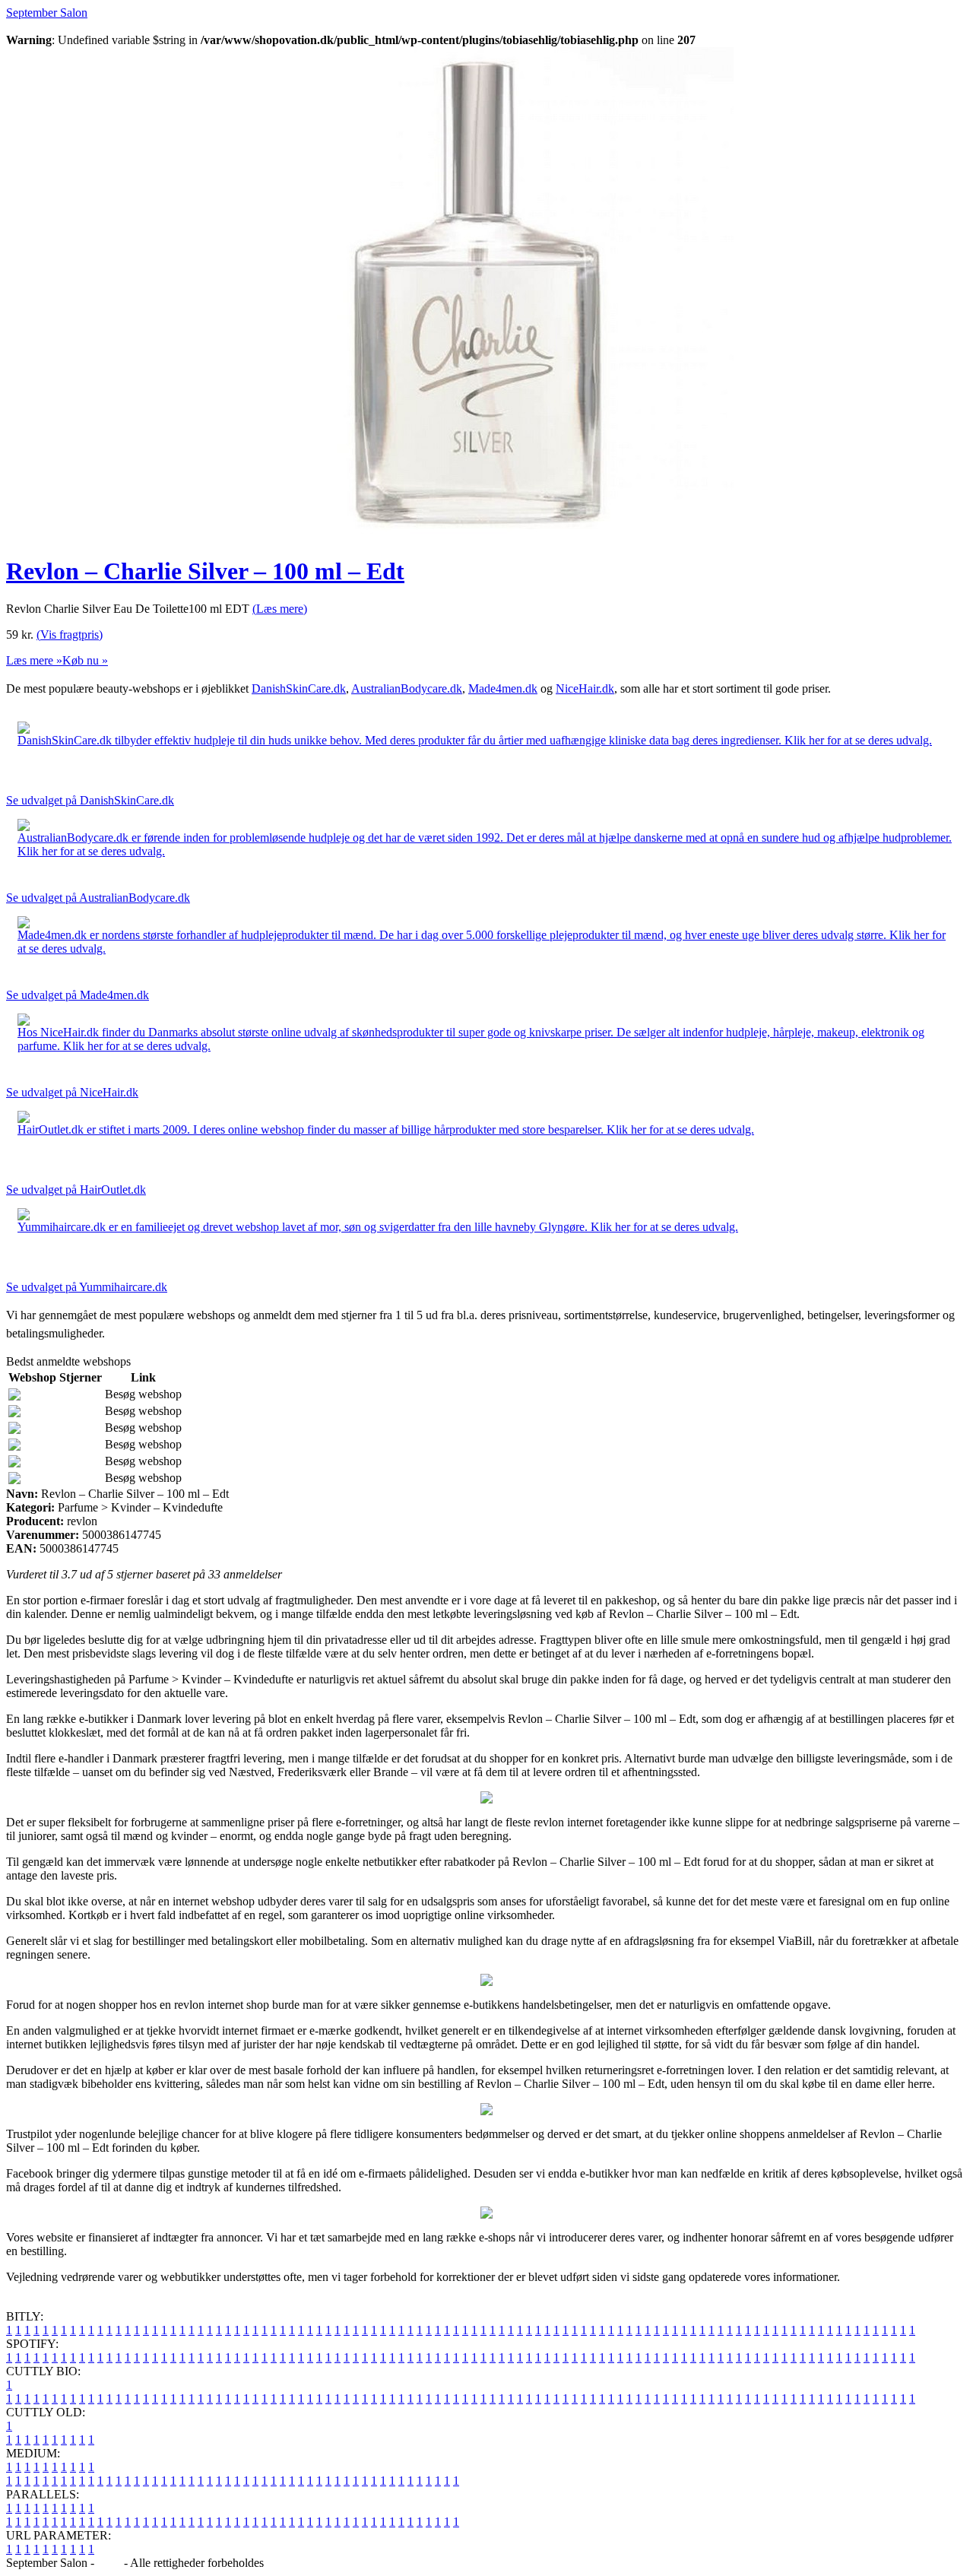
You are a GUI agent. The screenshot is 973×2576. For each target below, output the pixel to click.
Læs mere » (34, 660)
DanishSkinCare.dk (299, 688)
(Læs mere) (280, 609)
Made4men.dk (503, 688)
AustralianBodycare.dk (407, 688)
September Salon (47, 13)
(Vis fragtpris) (70, 634)
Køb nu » (85, 660)
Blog (109, 2563)
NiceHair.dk (585, 688)
